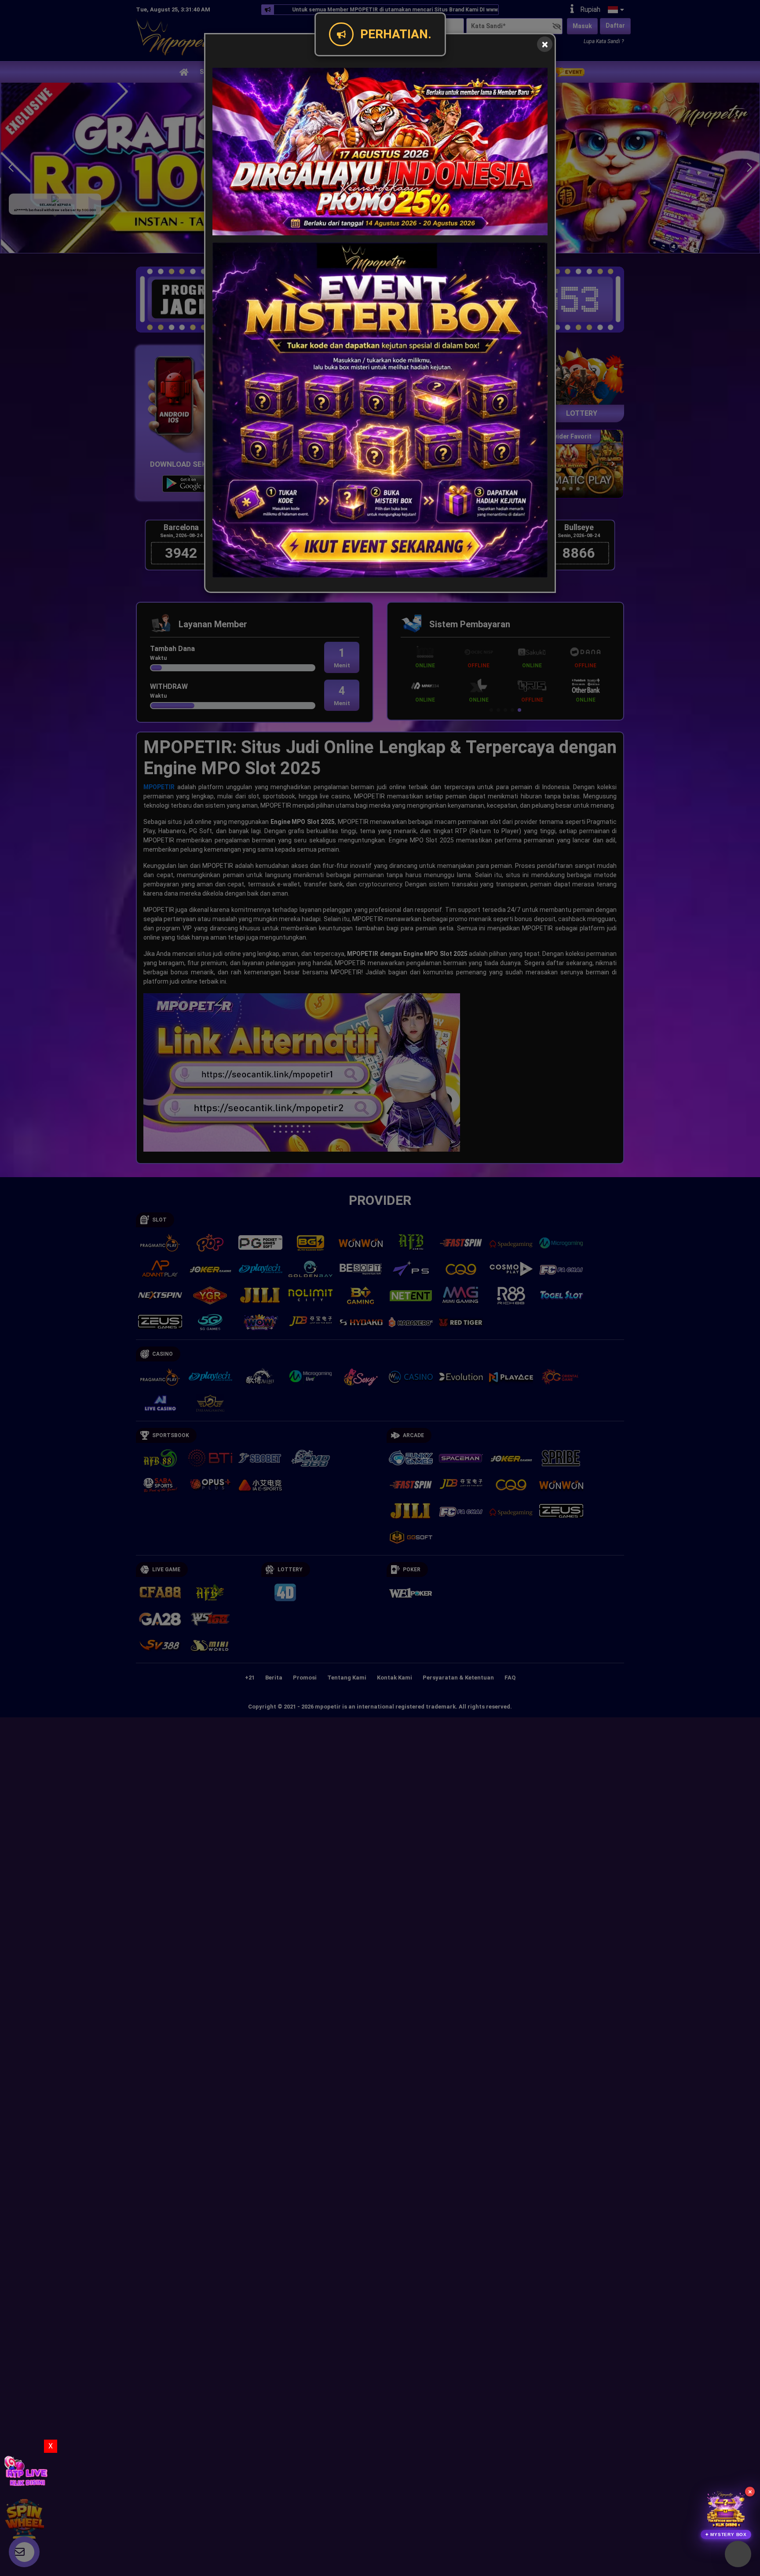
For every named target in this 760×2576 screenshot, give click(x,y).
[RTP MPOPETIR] (26, 2468)
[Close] (545, 44)
